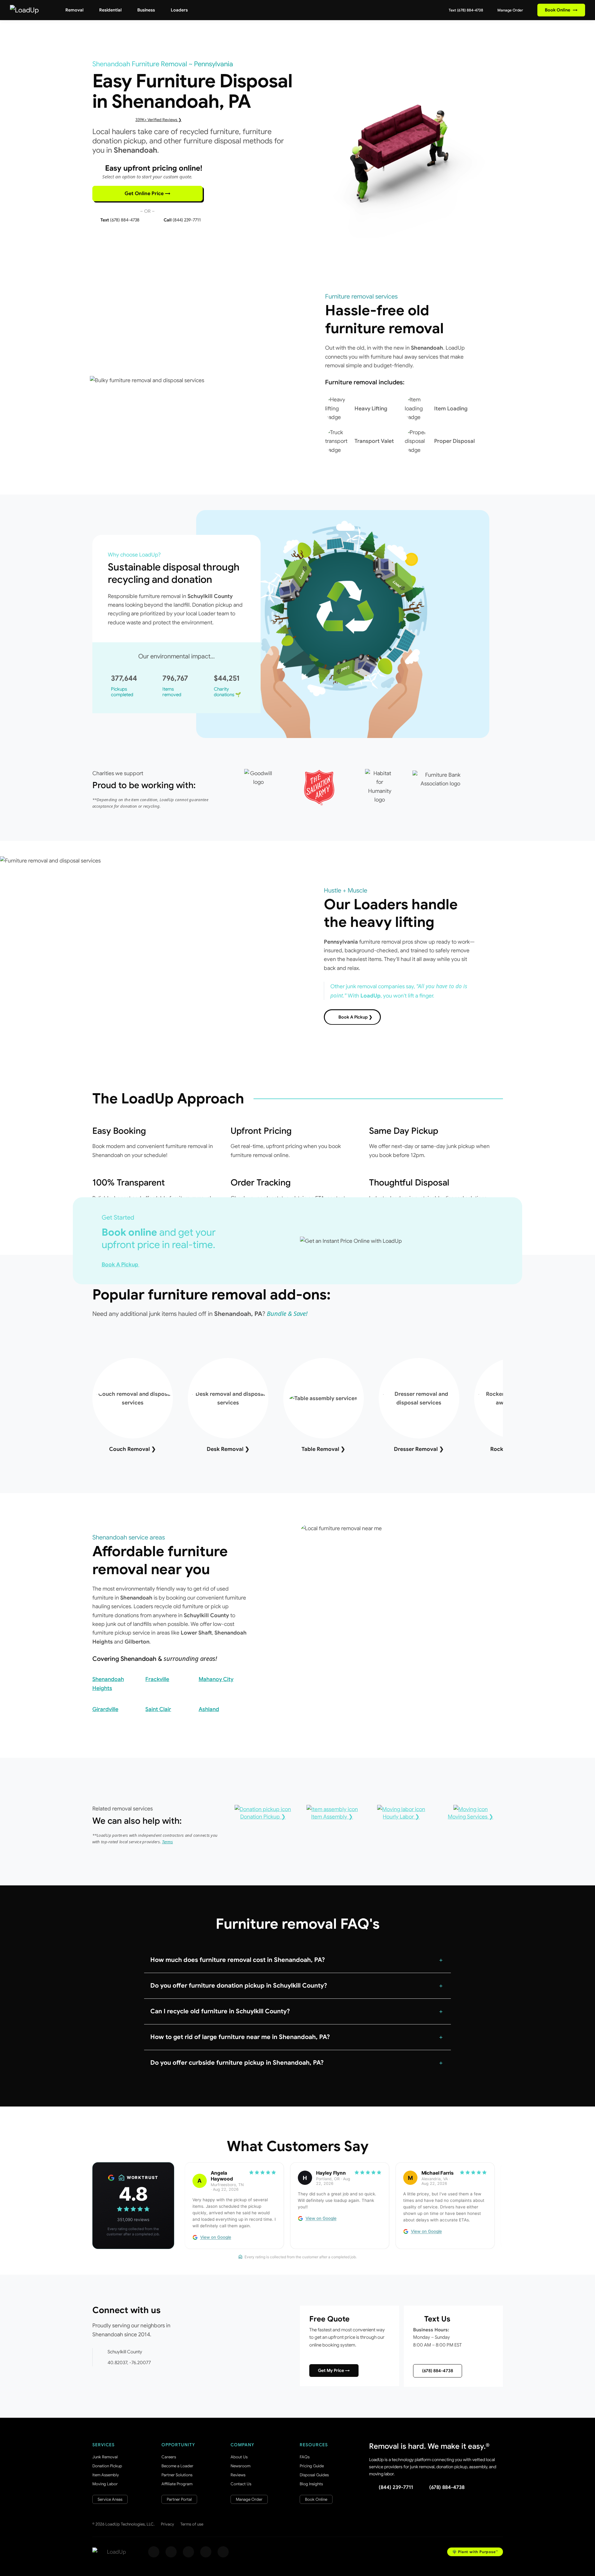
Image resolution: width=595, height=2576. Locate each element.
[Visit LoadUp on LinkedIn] (223, 2552)
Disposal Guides (314, 2475)
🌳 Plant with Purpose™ (475, 2552)
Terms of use (192, 2524)
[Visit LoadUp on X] (188, 2552)
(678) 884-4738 (438, 2371)
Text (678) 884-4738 (465, 10)
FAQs (305, 2457)
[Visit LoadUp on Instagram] (171, 2552)
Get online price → (148, 194)
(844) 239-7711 (396, 2487)
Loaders (179, 10)
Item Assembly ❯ (332, 1817)
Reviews (238, 2475)
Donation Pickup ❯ (263, 1817)
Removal (74, 10)
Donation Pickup (107, 2466)
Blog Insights (311, 2484)
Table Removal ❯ (323, 1449)
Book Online (561, 10)
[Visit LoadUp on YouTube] (206, 2552)
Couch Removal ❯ (132, 1449)
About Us (239, 2457)
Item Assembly (106, 2475)
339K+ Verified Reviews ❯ (159, 120)
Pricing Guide (312, 2466)
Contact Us (241, 2484)
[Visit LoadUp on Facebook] (154, 2552)
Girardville (105, 1709)
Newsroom (240, 2466)
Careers (169, 2457)
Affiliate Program (177, 2484)
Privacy (167, 2524)
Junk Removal (105, 2457)
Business (146, 10)
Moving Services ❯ (471, 1817)
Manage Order (510, 10)
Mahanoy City (216, 1679)
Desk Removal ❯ (228, 1449)
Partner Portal (179, 2499)
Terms (168, 1842)
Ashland (209, 1709)
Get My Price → (334, 2370)
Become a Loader (177, 2466)
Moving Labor (105, 2484)
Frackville (157, 1679)
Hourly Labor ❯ (401, 1817)
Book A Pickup (121, 1264)
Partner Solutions (177, 2475)
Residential (110, 10)
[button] (297, 1960)
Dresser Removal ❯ (419, 1449)
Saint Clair (158, 1709)
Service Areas (110, 2499)
